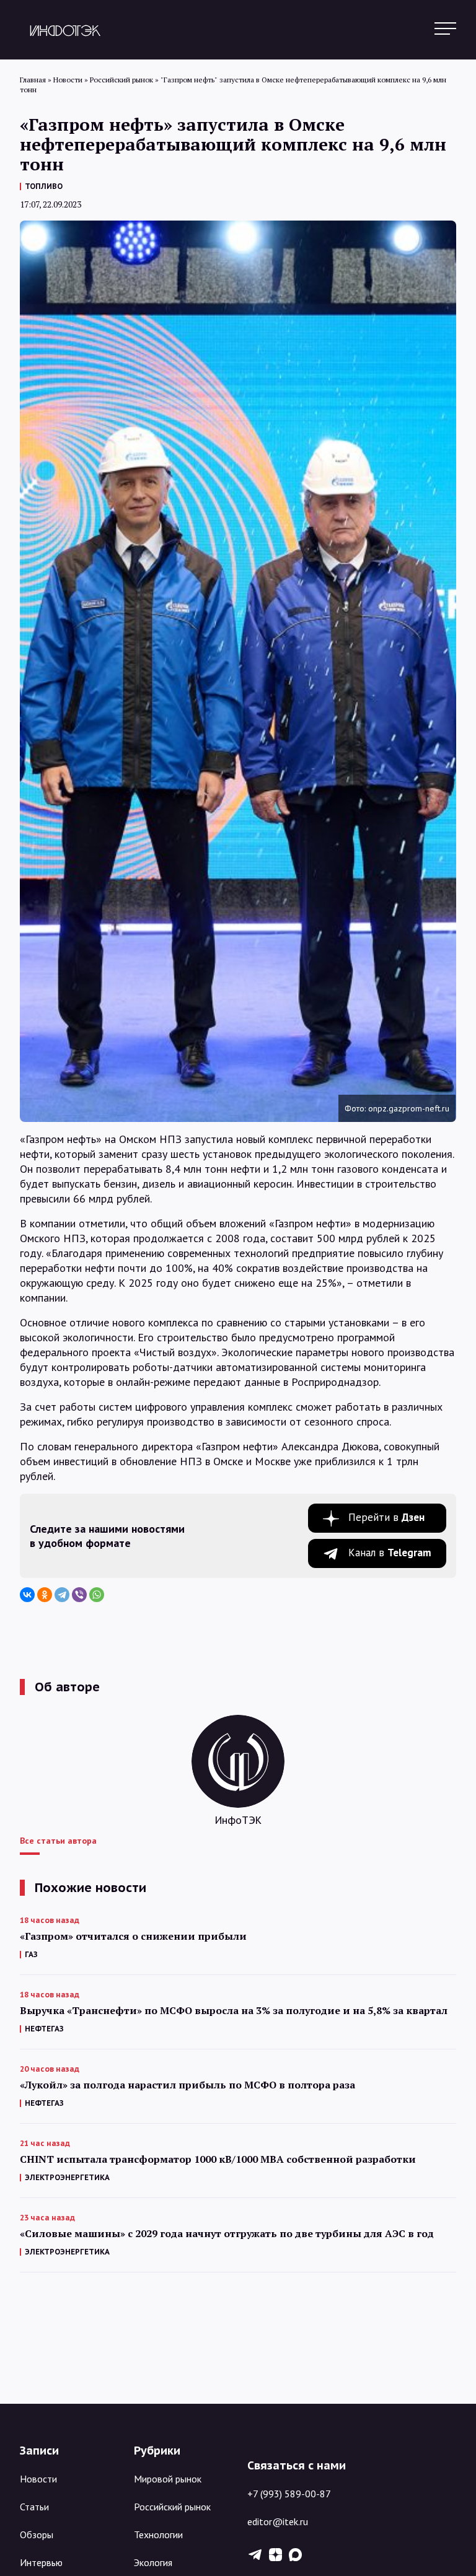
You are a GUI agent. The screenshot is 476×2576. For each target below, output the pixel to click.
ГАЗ (31, 1954)
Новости (38, 2479)
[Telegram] (62, 1595)
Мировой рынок (168, 2479)
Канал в (390, 1553)
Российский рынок (172, 2507)
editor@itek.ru (278, 2521)
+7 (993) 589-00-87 (289, 2494)
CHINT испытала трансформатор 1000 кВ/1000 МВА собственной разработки (218, 2159)
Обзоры (37, 2534)
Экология (153, 2562)
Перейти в (386, 1517)
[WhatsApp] (97, 1595)
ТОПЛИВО (44, 186)
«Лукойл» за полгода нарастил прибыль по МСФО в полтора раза (187, 2085)
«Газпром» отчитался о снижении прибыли (133, 1936)
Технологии (158, 2534)
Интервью (41, 2562)
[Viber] (79, 1595)
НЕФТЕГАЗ (44, 2029)
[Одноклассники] (45, 1595)
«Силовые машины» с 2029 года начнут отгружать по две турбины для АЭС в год (227, 2234)
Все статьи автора (58, 1841)
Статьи (34, 2507)
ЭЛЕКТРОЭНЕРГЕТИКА (67, 2177)
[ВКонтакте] (27, 1595)
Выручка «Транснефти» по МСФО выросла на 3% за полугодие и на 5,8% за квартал (234, 2011)
